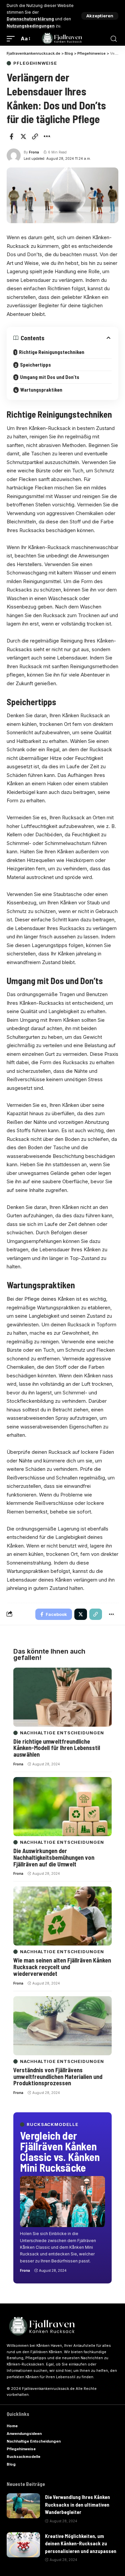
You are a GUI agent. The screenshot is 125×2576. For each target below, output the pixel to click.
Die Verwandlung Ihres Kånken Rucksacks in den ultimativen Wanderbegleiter (77, 2504)
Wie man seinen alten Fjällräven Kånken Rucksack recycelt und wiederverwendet (62, 1967)
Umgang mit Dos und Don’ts (50, 377)
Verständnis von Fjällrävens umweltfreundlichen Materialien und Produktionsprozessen (58, 2077)
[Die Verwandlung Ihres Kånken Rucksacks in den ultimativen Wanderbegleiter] (23, 2506)
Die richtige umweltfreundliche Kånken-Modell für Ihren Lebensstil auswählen (57, 1748)
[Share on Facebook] (11, 136)
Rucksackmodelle (52, 2124)
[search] (114, 39)
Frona (34, 152)
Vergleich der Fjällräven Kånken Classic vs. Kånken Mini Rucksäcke (60, 2151)
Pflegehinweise (35, 63)
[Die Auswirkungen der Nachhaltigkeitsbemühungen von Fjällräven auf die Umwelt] (62, 1807)
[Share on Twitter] (23, 136)
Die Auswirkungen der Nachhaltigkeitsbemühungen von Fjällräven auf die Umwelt (54, 1857)
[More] (47, 136)
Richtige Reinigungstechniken (52, 352)
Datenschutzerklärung (30, 19)
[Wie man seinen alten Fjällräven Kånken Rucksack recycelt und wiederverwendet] (62, 1916)
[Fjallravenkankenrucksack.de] (63, 39)
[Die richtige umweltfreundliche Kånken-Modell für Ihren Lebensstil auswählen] (62, 1697)
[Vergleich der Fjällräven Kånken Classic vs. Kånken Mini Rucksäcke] (62, 2202)
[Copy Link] (35, 136)
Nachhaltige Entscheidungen (62, 1733)
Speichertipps (35, 365)
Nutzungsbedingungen (31, 26)
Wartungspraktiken (41, 390)
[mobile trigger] (12, 39)
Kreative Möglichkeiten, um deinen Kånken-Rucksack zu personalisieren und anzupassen (81, 2543)
